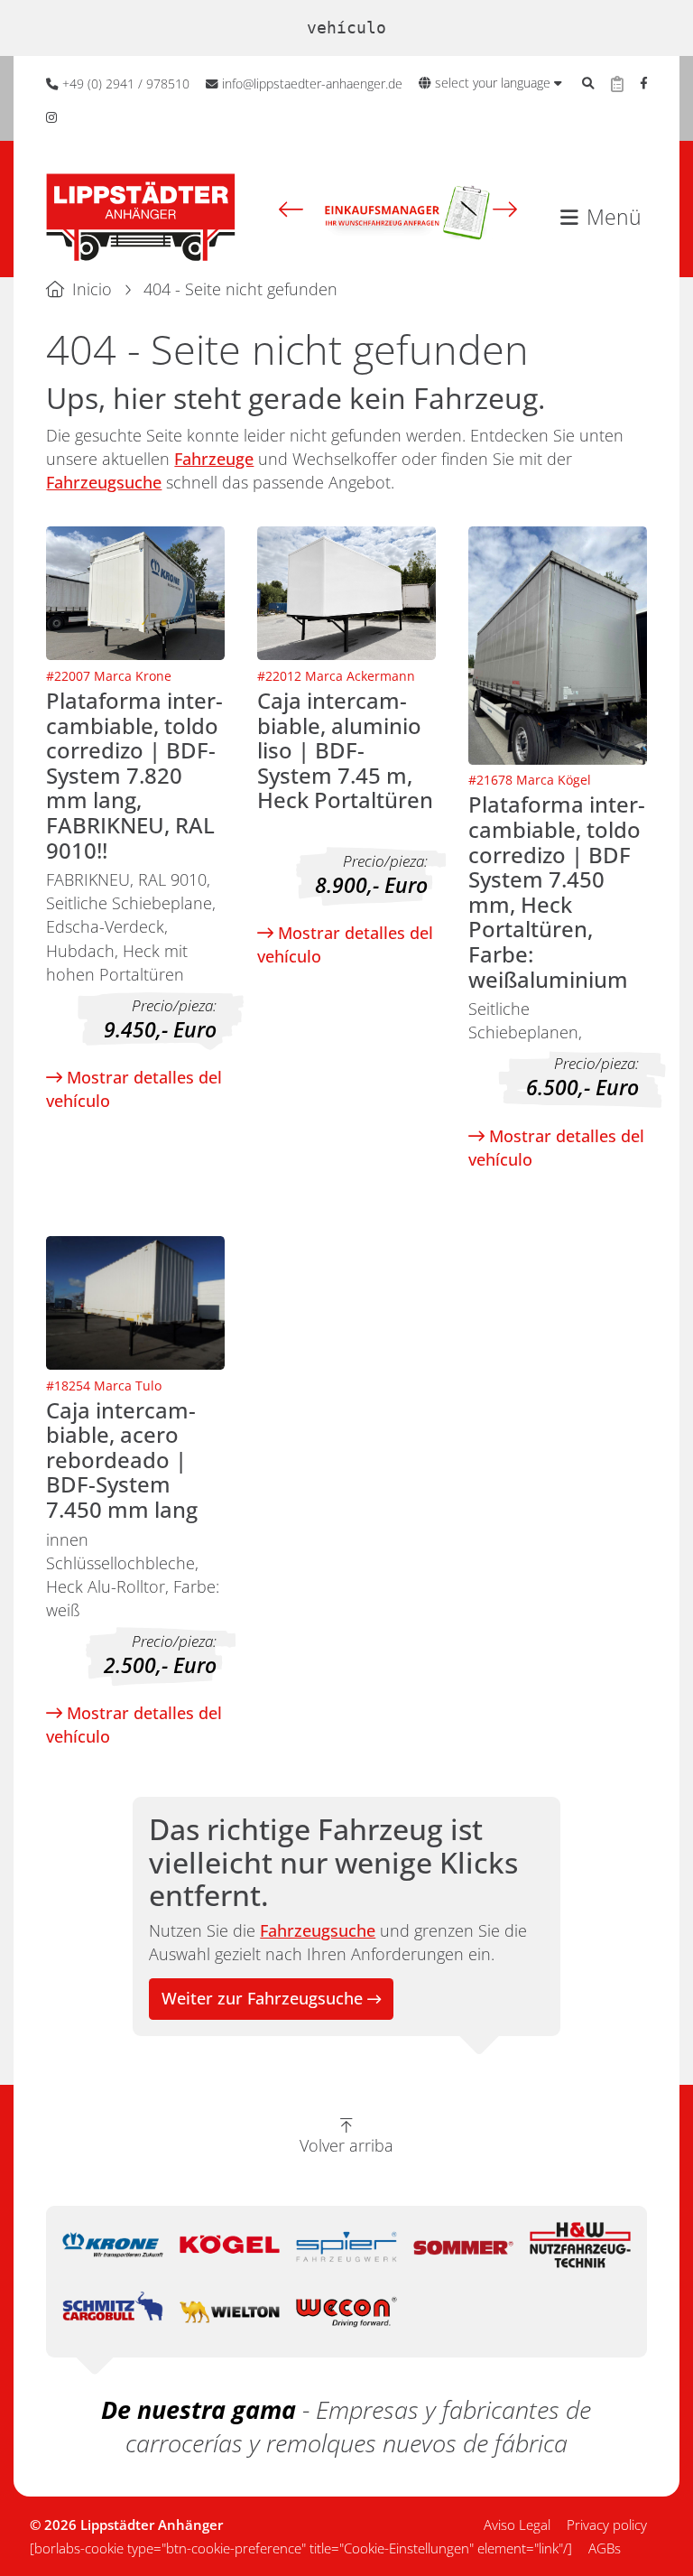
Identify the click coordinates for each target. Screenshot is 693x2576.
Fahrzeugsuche (104, 482)
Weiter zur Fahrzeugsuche (262, 1998)
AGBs (605, 2548)
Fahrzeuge (214, 459)
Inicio (92, 289)
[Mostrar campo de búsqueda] (588, 84)
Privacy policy (607, 2525)
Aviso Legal (517, 2525)
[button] (291, 209)
